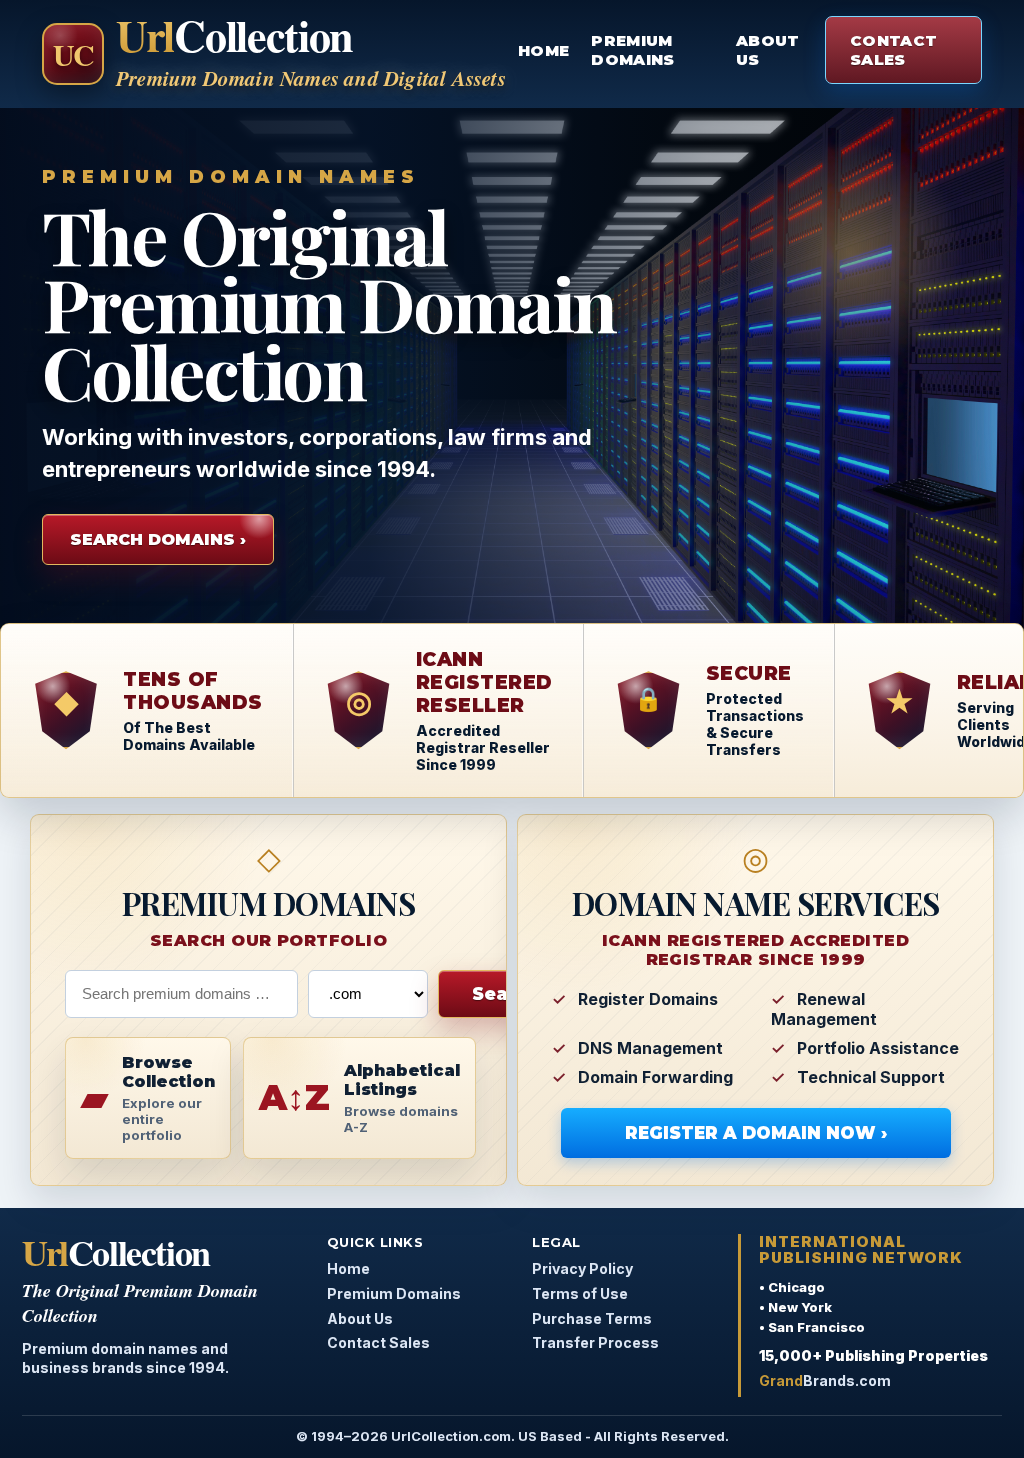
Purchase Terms (592, 1318)
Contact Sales (893, 50)
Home (543, 50)
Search (505, 994)
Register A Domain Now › (756, 1133)
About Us (768, 50)
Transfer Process (595, 1342)
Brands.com (825, 1380)
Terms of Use (580, 1293)
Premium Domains (632, 50)
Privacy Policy (582, 1268)
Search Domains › (158, 539)
